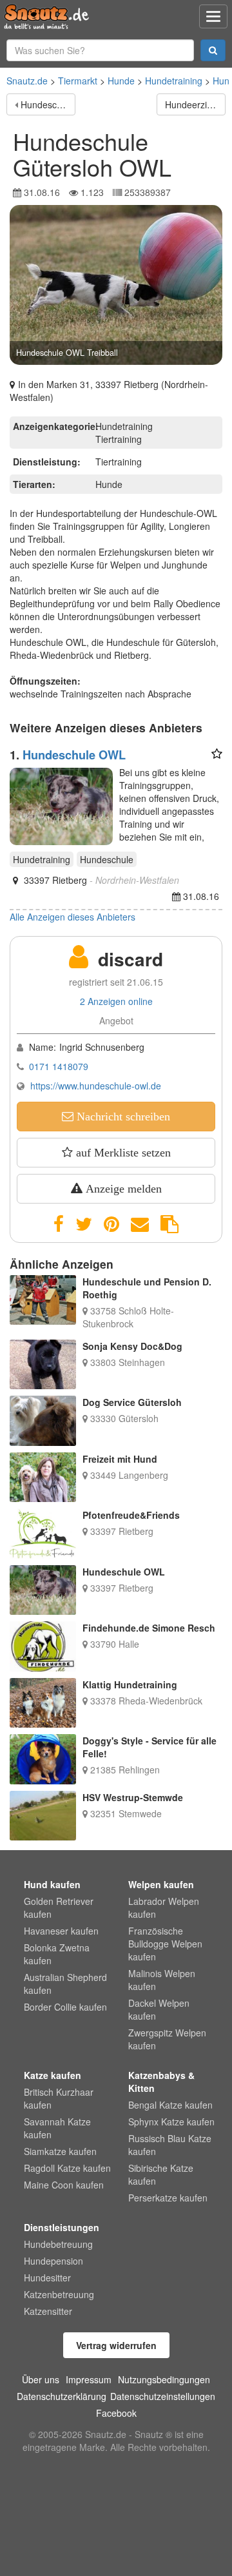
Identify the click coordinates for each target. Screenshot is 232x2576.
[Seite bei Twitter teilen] (84, 1224)
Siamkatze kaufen (60, 2151)
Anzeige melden (122, 1189)
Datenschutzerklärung (62, 2396)
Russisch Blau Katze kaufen (170, 2145)
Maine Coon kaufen (64, 2185)
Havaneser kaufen (61, 1931)
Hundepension (53, 2261)
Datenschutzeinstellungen (163, 2396)
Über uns (41, 2379)
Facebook (116, 2413)
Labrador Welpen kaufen (164, 1908)
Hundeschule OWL (48, 104)
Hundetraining (174, 81)
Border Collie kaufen (65, 2007)
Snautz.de (27, 81)
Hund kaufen (52, 1884)
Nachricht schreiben (122, 1117)
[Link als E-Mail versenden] (140, 1224)
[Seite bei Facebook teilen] (59, 1224)
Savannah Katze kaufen (57, 2128)
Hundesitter (47, 2278)
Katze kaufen (53, 2075)
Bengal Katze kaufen (170, 2105)
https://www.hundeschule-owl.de (96, 1086)
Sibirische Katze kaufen (161, 2174)
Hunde (121, 81)
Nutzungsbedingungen (164, 2379)
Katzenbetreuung (59, 2294)
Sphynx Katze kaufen (171, 2122)
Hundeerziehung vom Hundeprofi (195, 104)
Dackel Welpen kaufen (159, 2009)
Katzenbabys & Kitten (161, 2082)
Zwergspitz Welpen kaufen (167, 2039)
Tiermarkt (78, 81)
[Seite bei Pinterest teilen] (111, 1224)
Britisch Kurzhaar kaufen (59, 2098)
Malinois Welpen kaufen (162, 1980)
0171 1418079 (59, 1066)
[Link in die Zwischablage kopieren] (169, 1224)
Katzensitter (48, 2311)
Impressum (89, 2379)
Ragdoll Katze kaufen (67, 2168)
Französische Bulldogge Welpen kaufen (165, 1944)
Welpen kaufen (161, 1884)
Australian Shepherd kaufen (65, 1984)
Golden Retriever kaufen (59, 1908)
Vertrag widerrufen (116, 2345)
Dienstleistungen (62, 2227)
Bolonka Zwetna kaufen (57, 1954)
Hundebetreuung (58, 2244)
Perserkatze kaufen (168, 2198)
